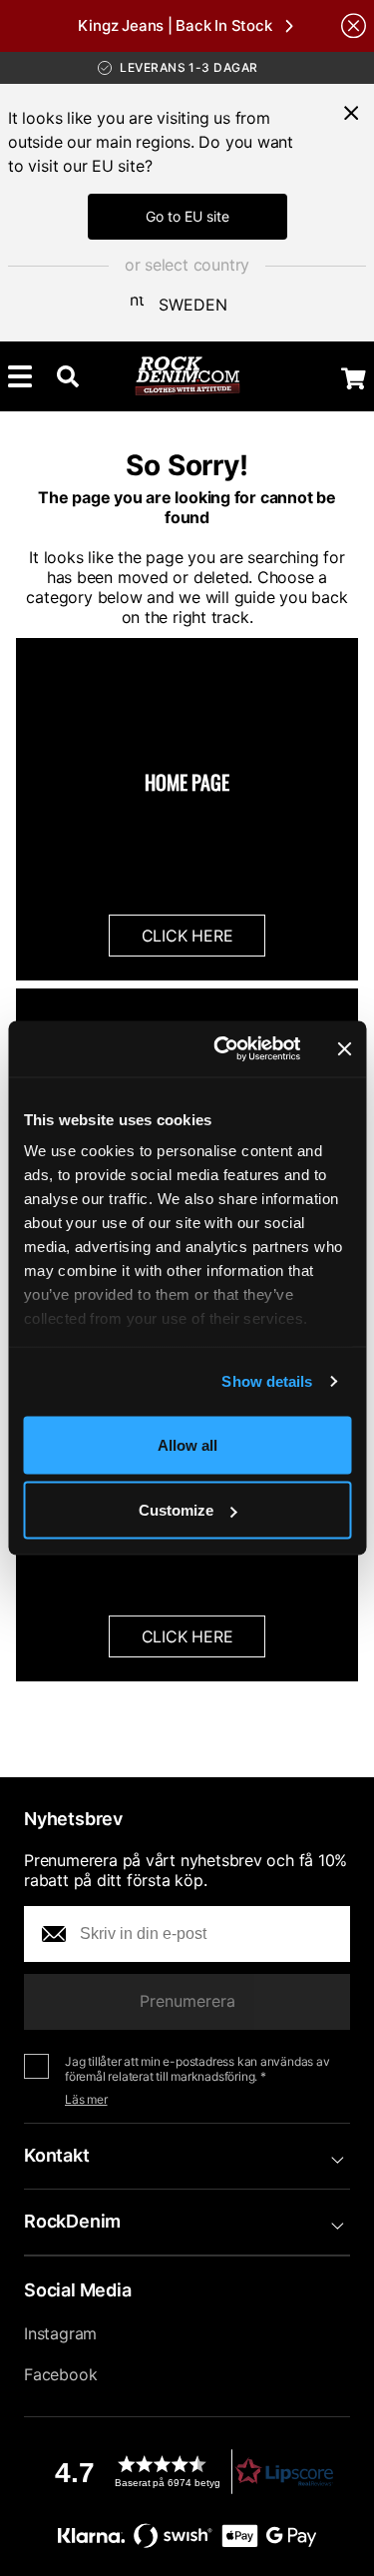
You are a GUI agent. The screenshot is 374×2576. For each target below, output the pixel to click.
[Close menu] (351, 113)
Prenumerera (187, 2001)
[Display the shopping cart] (354, 378)
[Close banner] (344, 1048)
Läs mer (86, 2099)
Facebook (60, 2374)
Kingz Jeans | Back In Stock (175, 25)
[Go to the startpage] (187, 376)
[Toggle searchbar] (68, 376)
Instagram (60, 2333)
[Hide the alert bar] (354, 25)
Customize (176, 1510)
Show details (267, 1381)
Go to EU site (187, 216)
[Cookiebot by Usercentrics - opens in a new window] (223, 1049)
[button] (187, 2472)
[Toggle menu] (20, 376)
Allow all (187, 1444)
